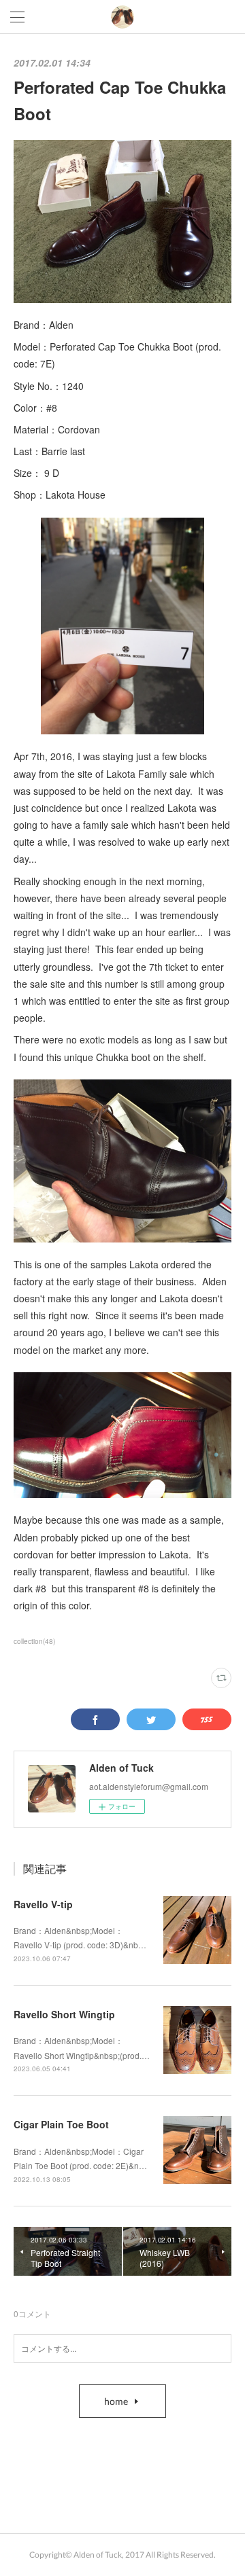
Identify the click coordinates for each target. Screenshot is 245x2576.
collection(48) (34, 1641)
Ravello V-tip (43, 1904)
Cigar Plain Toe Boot (61, 2124)
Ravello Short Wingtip (64, 2014)
